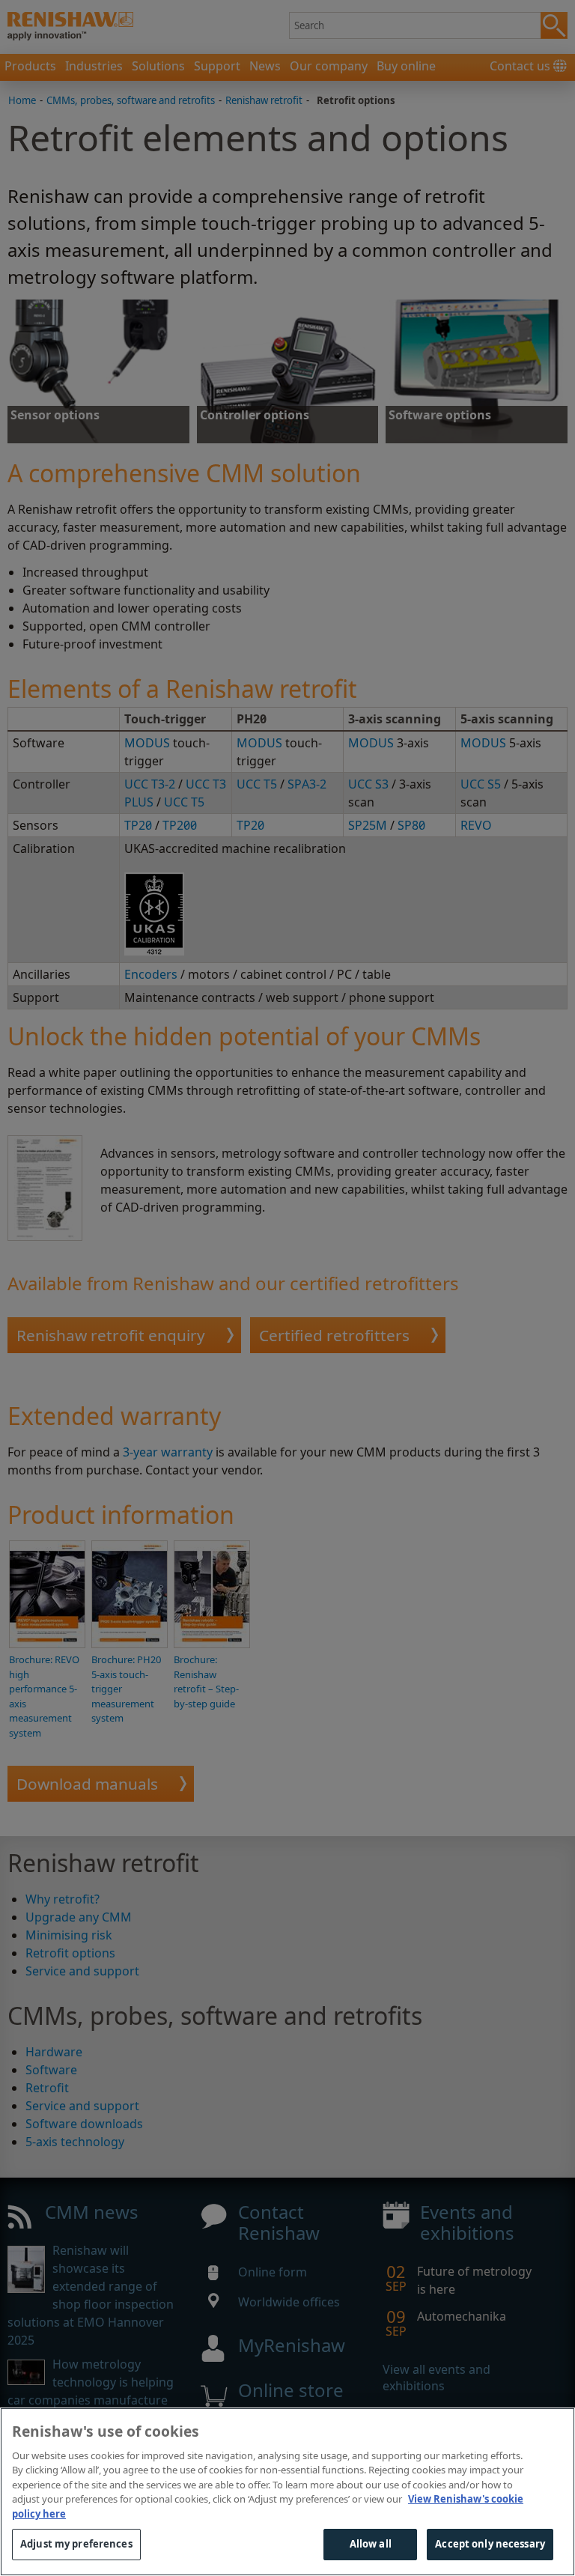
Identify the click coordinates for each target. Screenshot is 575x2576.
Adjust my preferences (76, 2544)
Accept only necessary (490, 2544)
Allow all (371, 2544)
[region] (287, 2492)
